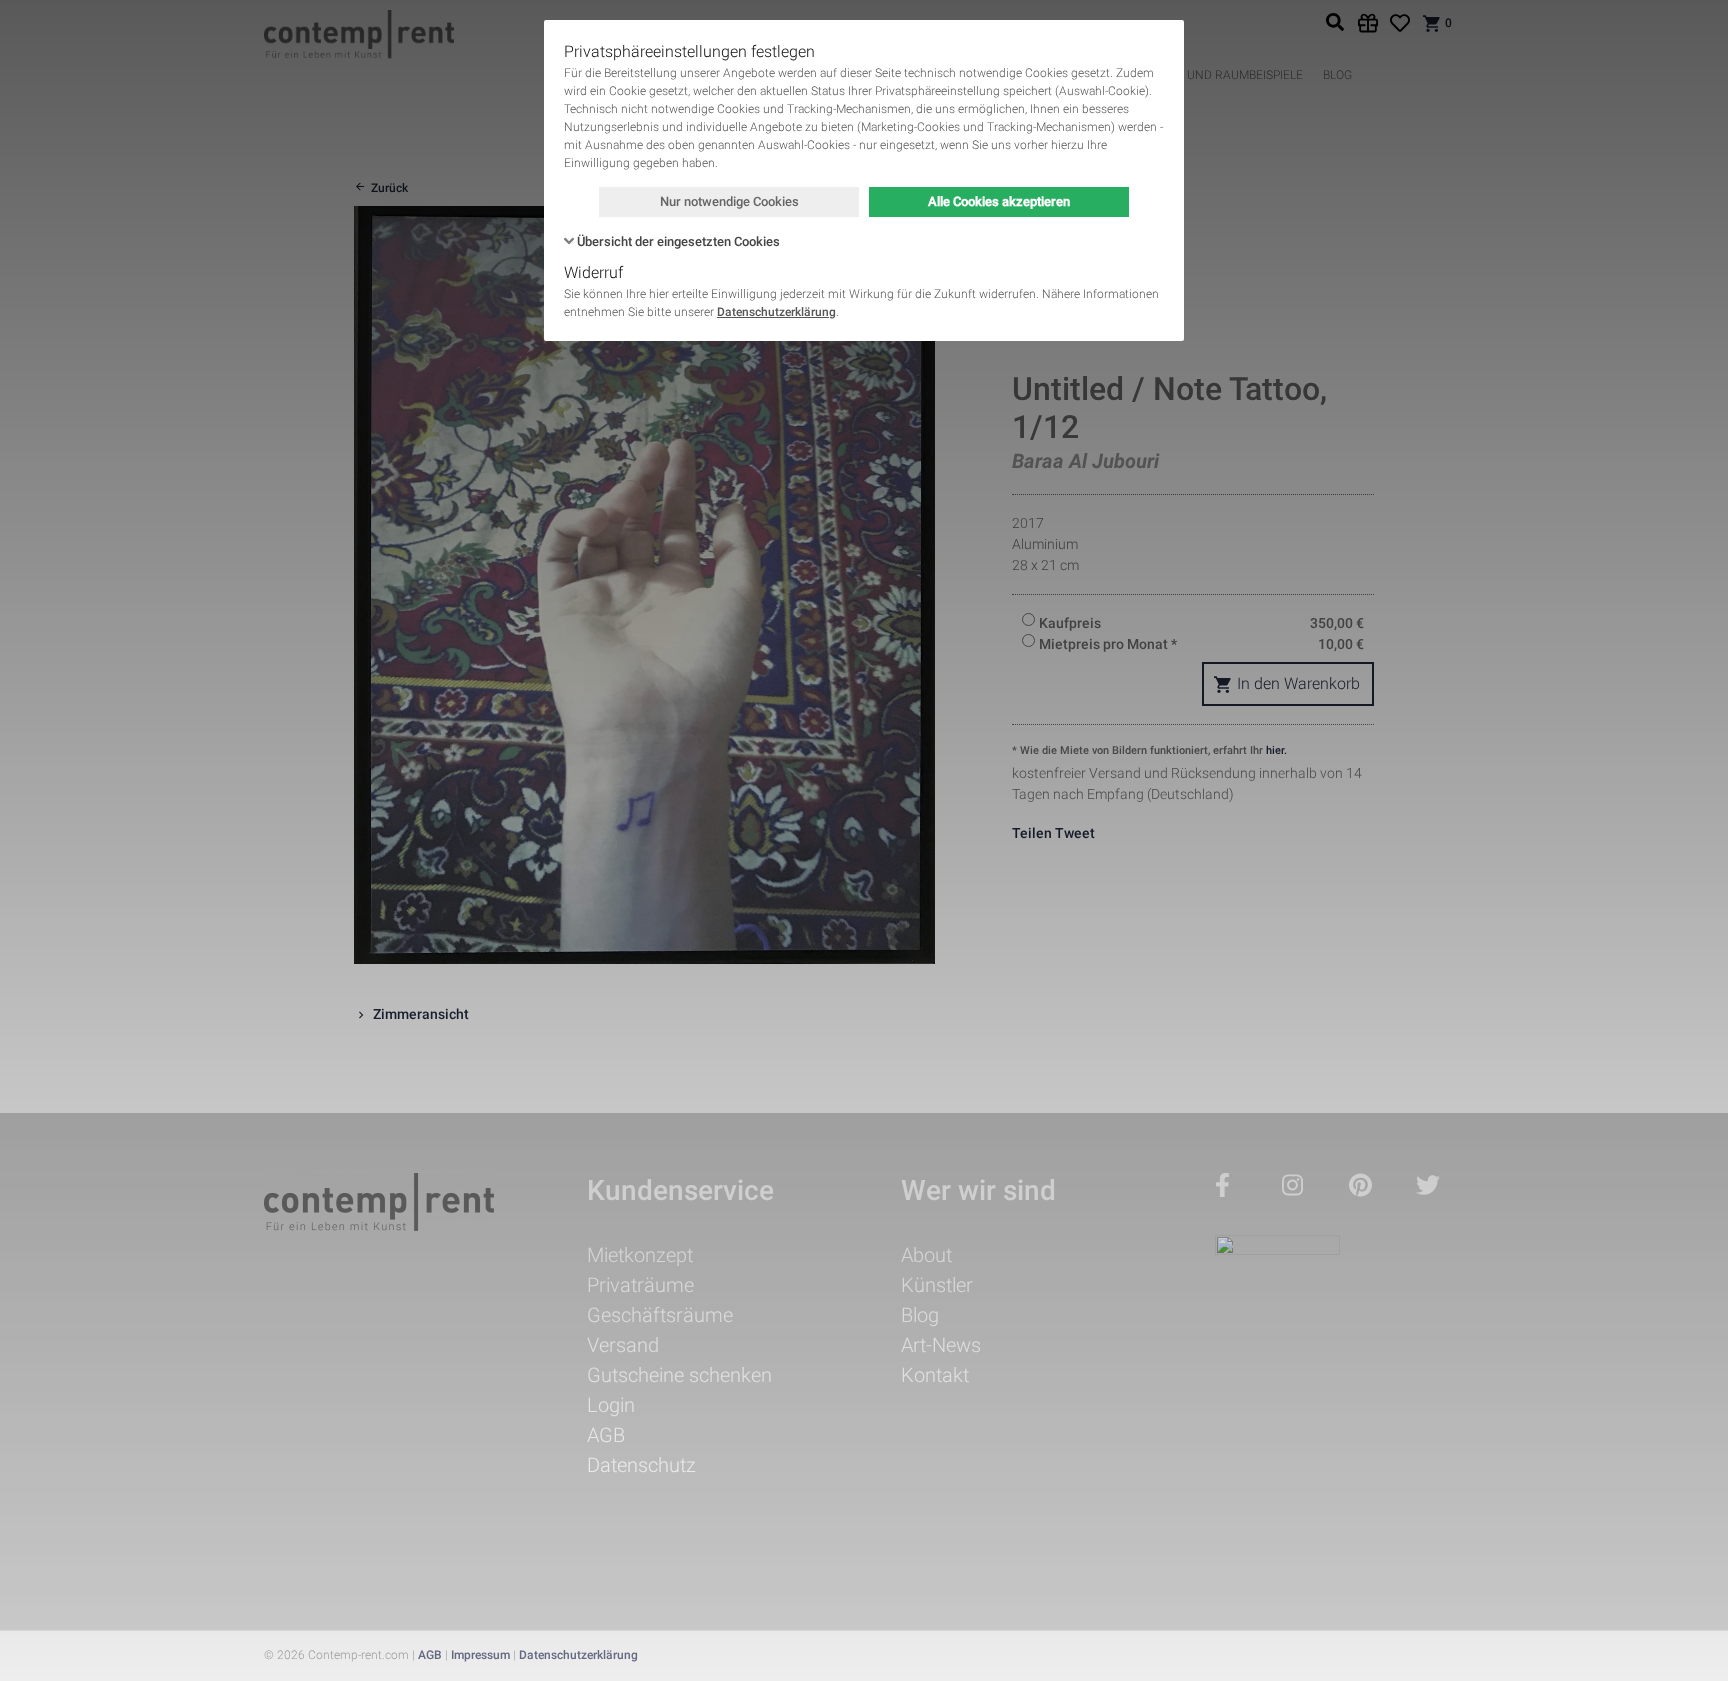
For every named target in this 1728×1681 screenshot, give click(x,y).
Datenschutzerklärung (776, 312)
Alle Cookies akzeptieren (999, 201)
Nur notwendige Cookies (729, 201)
